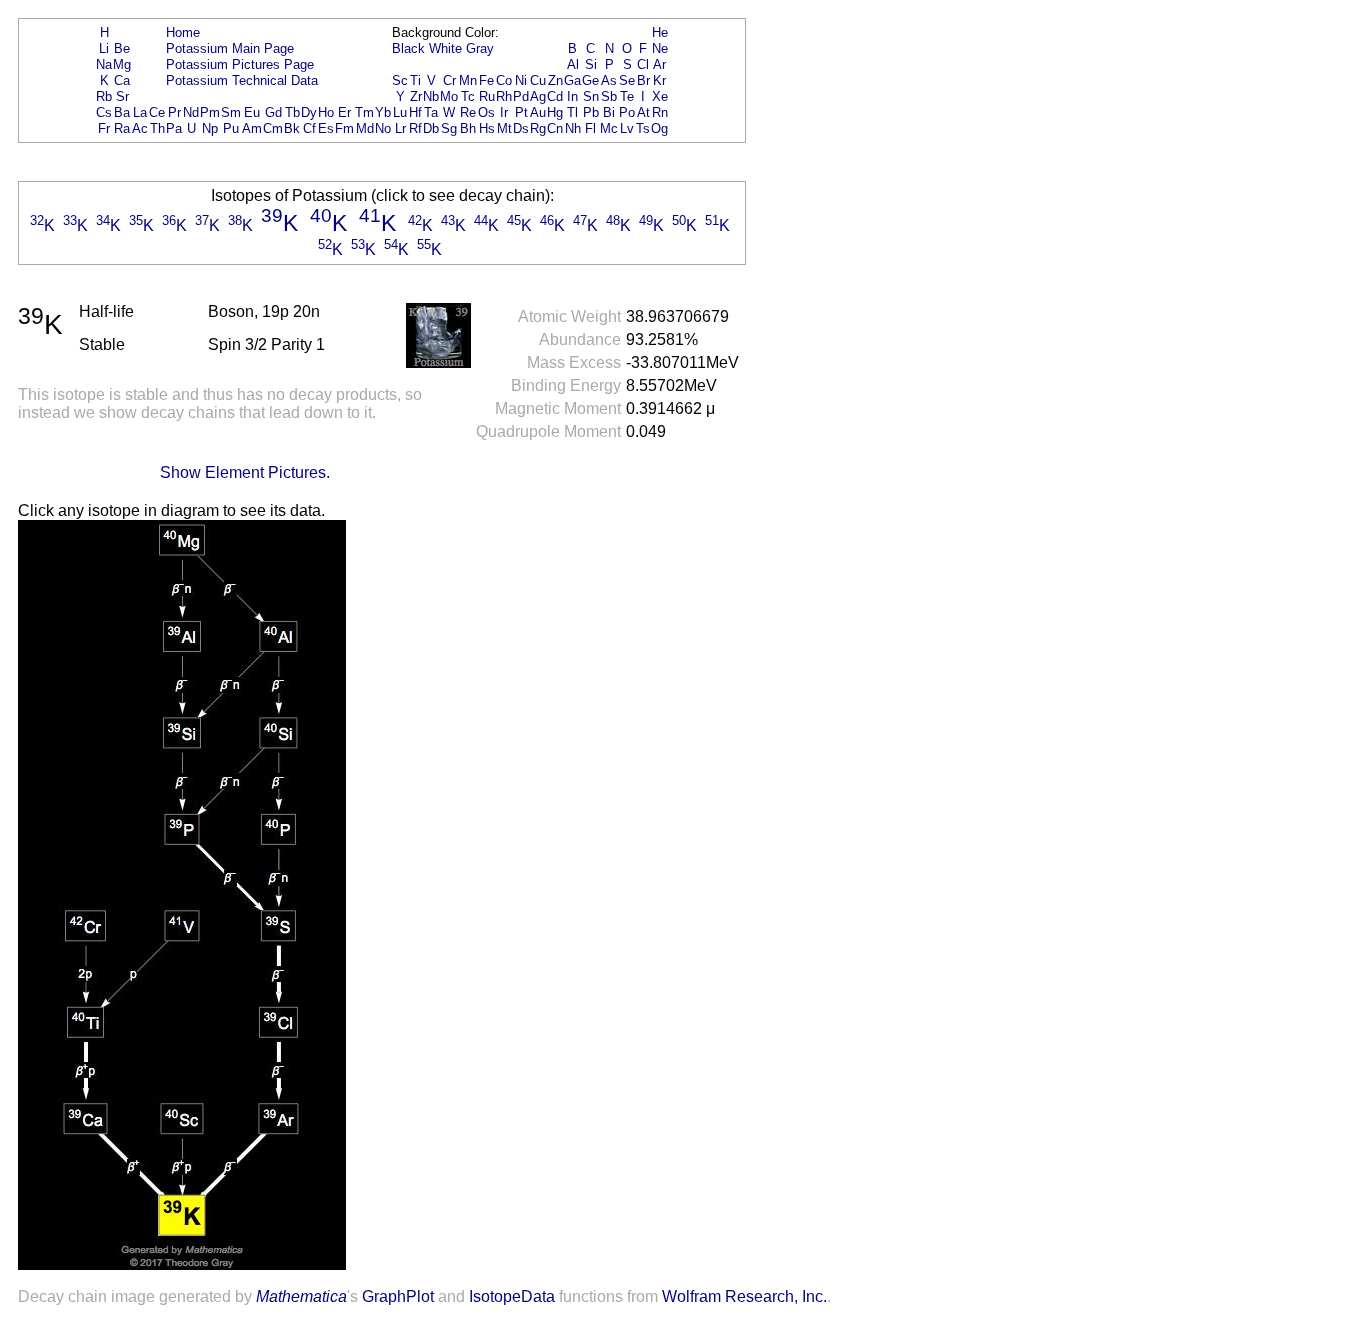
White (445, 48)
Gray (480, 48)
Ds (521, 128)
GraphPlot (398, 1296)
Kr (659, 80)
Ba (122, 112)
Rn (660, 112)
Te (627, 96)
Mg (122, 64)
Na (104, 64)
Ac (140, 128)
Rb (104, 96)
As (609, 80)
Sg (449, 128)
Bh (468, 128)
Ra (122, 128)
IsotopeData (512, 1296)
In (572, 96)
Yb (383, 112)
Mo (449, 96)
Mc (609, 128)
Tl (572, 112)
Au (538, 112)
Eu (252, 112)
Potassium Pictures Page (240, 64)
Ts (643, 128)
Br (643, 80)
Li (104, 48)
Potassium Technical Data (242, 80)
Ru (487, 96)
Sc (400, 80)
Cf (309, 128)
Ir (504, 112)
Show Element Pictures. (245, 472)
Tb (292, 112)
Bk (292, 128)
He (660, 32)
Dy (309, 112)
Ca (122, 80)
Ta (431, 112)
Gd (273, 112)
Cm (273, 128)
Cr (449, 80)
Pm (210, 112)
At (643, 112)
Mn (468, 80)
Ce (157, 112)
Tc (468, 96)
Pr (174, 112)
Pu (231, 128)
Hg (555, 112)
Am (252, 128)
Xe (660, 96)
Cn (555, 128)
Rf (415, 128)
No (383, 128)
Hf (415, 112)
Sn (591, 96)
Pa (174, 128)
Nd (191, 112)
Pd (521, 96)
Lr (400, 128)
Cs (104, 112)
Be (122, 48)
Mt (504, 128)
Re (468, 112)
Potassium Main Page (230, 48)
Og (659, 128)
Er (344, 112)
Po (627, 112)
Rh (504, 96)
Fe (486, 80)
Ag (538, 96)
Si (591, 64)
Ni (521, 80)
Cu (538, 80)
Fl (590, 128)
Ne (660, 48)
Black (408, 48)
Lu (400, 112)
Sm (231, 112)
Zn (555, 80)
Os (486, 112)
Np (210, 128)
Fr (104, 128)
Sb (609, 96)
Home (183, 32)
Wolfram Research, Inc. (744, 1296)
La (140, 112)
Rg (538, 128)
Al (573, 64)
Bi (609, 112)
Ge (590, 80)
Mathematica (301, 1296)
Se (627, 80)
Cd (555, 96)
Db (431, 128)
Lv (627, 128)
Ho (326, 112)
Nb (431, 96)
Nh (573, 128)
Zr (416, 96)
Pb (591, 112)
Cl (643, 64)
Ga (572, 80)
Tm (364, 112)
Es (326, 128)
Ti (415, 80)
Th (157, 128)
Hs (487, 128)
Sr (122, 96)
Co (504, 80)
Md (365, 128)
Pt (521, 112)
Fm (344, 128)
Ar (659, 64)
